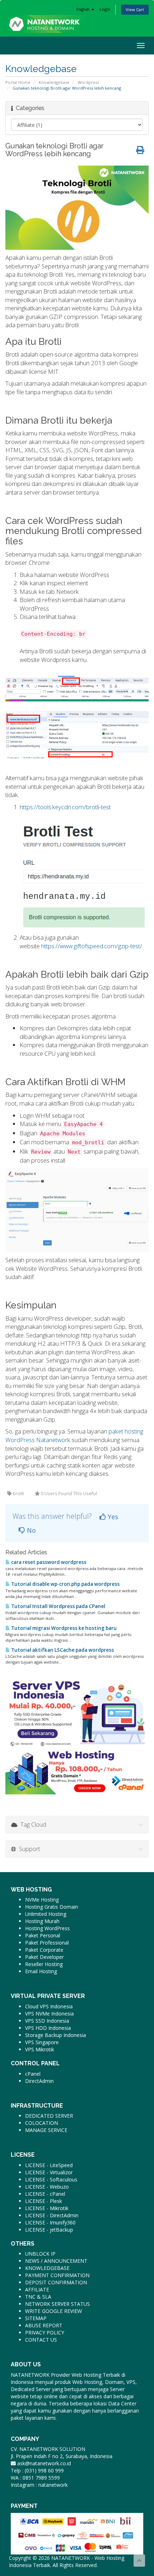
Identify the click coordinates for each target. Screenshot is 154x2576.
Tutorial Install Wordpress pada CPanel (58, 1606)
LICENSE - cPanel (45, 2194)
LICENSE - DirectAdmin (52, 2215)
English (83, 9)
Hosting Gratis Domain (52, 1907)
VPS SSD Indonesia (47, 2021)
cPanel (33, 2074)
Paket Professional (47, 1943)
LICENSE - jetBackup (49, 2230)
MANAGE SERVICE (46, 2130)
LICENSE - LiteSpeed (49, 2165)
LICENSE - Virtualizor (49, 2172)
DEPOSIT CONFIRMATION (56, 2282)
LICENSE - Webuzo (47, 2187)
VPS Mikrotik (40, 2049)
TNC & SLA (38, 2297)
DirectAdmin (39, 2081)
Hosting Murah (42, 1921)
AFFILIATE (37, 2289)
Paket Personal (43, 1935)
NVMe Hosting (42, 1900)
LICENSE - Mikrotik (47, 2208)
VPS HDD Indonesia (48, 2028)
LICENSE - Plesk (44, 2201)
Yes (112, 1517)
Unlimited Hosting (46, 1914)
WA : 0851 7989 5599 (35, 2478)
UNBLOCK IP (40, 2254)
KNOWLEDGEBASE (47, 2268)
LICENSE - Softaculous (51, 2179)
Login (105, 9)
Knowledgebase (54, 82)
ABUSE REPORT (44, 2325)
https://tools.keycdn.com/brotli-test (65, 807)
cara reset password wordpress (48, 1562)
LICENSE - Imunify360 (50, 2222)
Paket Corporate (44, 1950)
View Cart (135, 9)
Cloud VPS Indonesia (49, 2006)
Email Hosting (41, 1971)
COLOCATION (42, 2123)
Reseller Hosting (44, 1964)
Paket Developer (44, 1957)
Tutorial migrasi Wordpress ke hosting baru (63, 1628)
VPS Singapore (42, 2042)
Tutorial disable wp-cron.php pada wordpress (65, 1584)
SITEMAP (36, 2318)
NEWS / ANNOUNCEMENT (56, 2261)
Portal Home (18, 82)
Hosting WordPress (47, 1928)
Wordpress (88, 82)
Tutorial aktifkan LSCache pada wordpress (62, 1650)
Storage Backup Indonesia (56, 2035)
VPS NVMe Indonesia (49, 2014)
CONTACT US (41, 2340)
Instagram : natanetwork (39, 2485)
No (30, 1530)
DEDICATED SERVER (49, 2116)
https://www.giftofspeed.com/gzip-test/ (92, 946)
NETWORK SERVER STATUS (57, 2304)
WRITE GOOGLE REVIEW (54, 2311)
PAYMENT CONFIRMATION (57, 2275)
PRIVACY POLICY (45, 2332)
